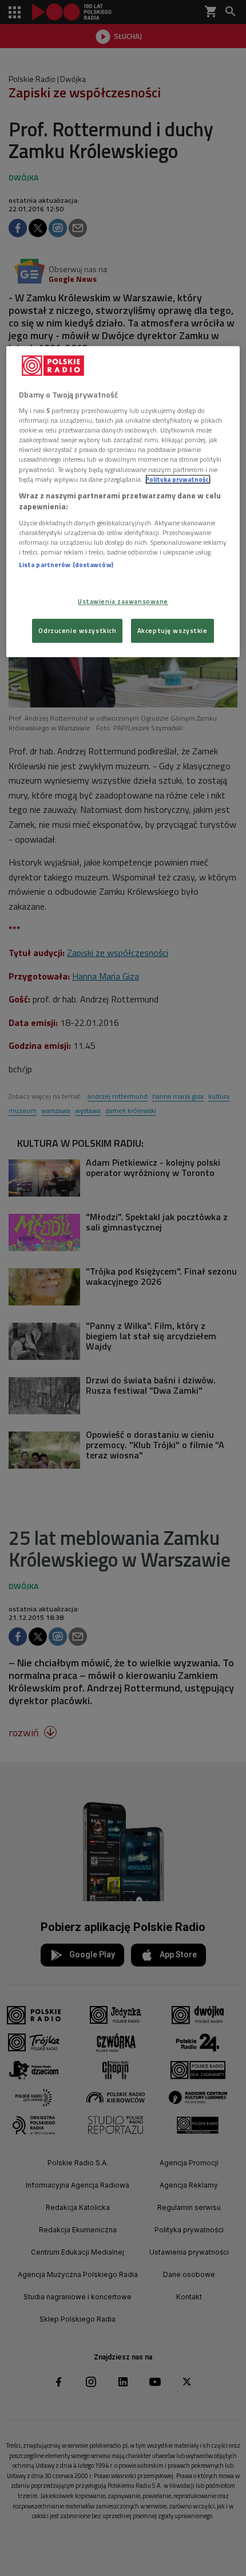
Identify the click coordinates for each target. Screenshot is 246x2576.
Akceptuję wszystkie (172, 630)
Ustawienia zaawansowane (123, 602)
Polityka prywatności (178, 479)
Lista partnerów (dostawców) (66, 565)
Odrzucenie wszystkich (77, 630)
